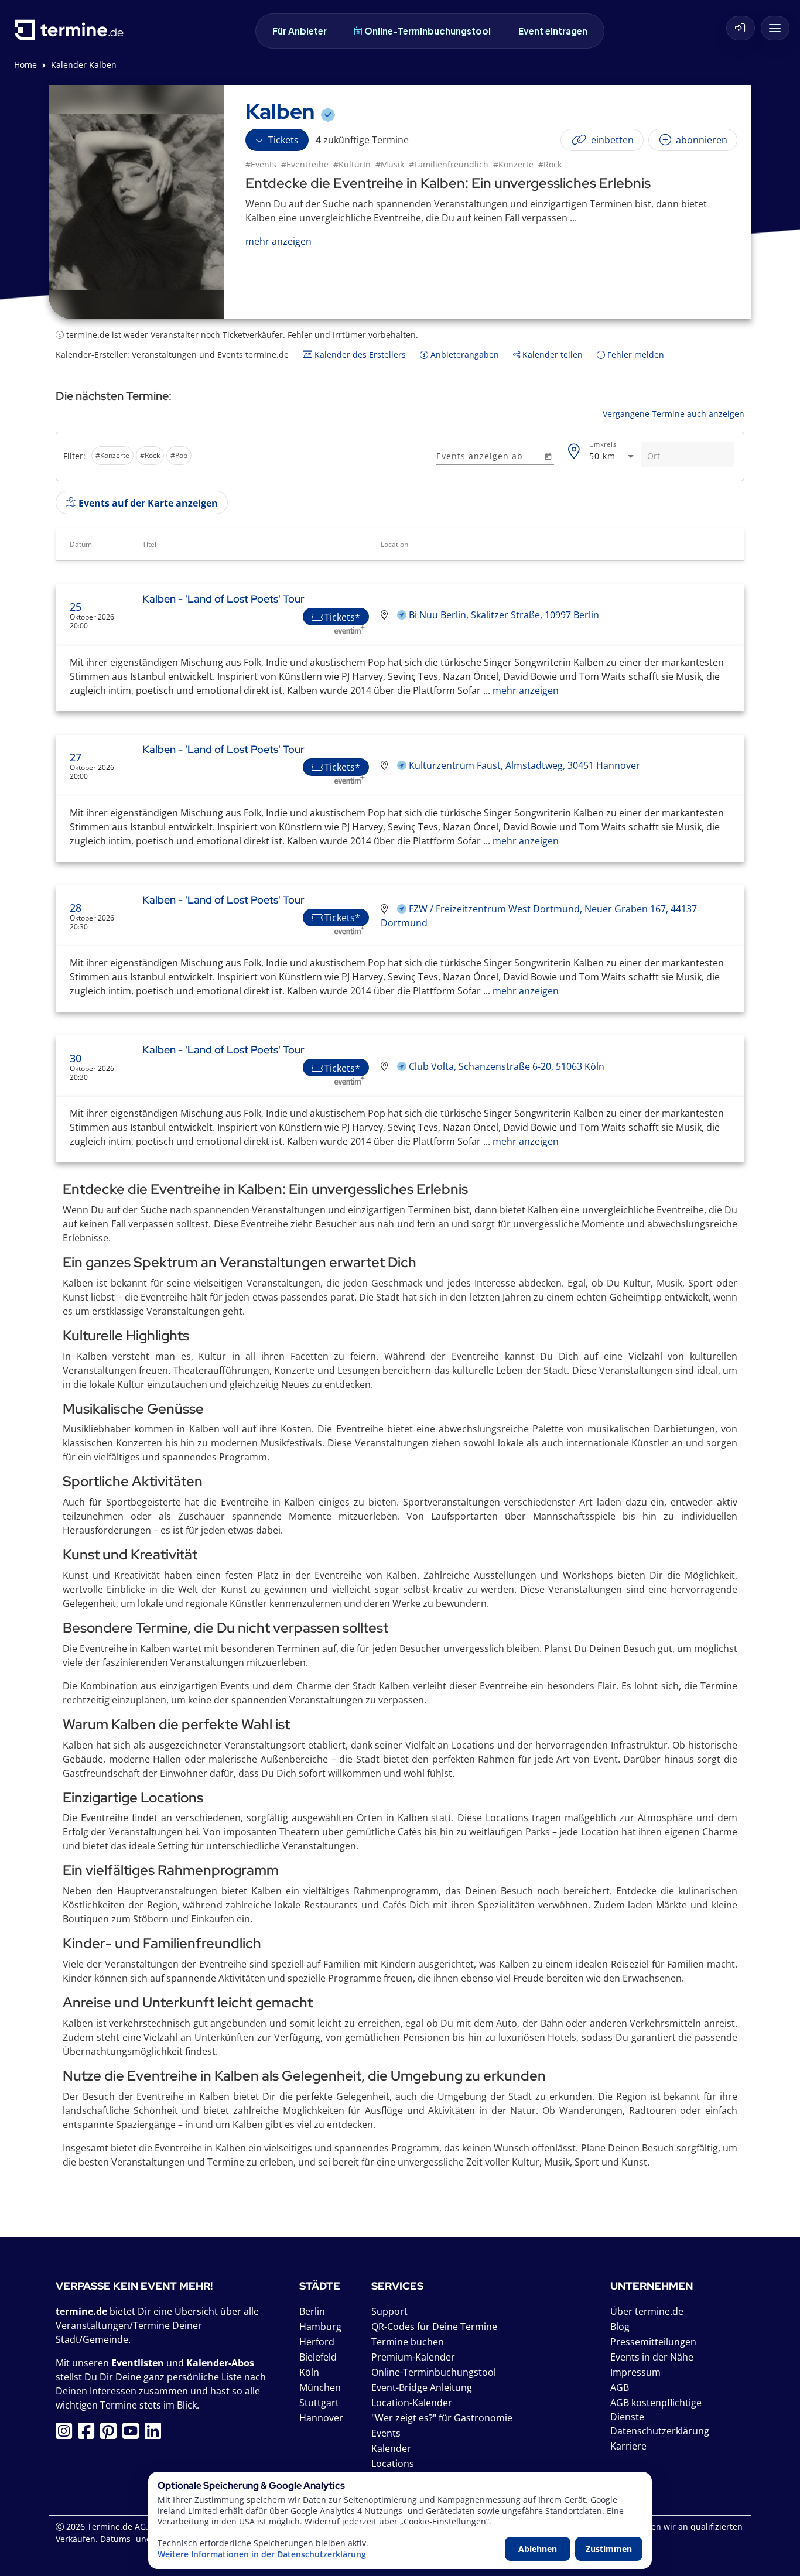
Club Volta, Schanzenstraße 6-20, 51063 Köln (507, 1066)
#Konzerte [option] (112, 455)
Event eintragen (553, 31)
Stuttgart (319, 2403)
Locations (393, 2464)
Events (386, 2433)
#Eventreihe (305, 164)
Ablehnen (538, 2549)
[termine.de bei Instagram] (67, 2434)
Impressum (635, 2372)
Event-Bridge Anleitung (422, 2387)
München (320, 2387)
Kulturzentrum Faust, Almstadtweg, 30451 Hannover (524, 765)
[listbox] (244, 457)
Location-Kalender (412, 2403)
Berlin (312, 2311)
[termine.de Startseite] (72, 34)
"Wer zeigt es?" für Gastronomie (442, 2418)
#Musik (390, 164)
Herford (317, 2342)
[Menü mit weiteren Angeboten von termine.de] (775, 28)
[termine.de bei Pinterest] (111, 2434)
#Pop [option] (179, 455)
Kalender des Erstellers (359, 355)
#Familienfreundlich (449, 164)
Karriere (628, 2446)
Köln (309, 2372)
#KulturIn (352, 164)
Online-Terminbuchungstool (428, 31)
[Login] (741, 28)
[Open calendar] (548, 456)
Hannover (321, 2418)
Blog (620, 2327)
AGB (620, 2387)
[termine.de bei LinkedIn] (156, 2434)
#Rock (550, 164)
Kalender (391, 2448)
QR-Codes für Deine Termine (434, 2327)
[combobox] (613, 456)
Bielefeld (318, 2357)
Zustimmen (609, 2549)
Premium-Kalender (413, 2357)
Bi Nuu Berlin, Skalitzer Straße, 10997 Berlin (504, 615)
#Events (261, 164)
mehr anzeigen (524, 690)
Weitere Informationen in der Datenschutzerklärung (262, 2554)
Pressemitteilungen (653, 2342)
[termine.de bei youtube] (134, 2434)
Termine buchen (408, 2342)
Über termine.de (647, 2311)
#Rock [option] (150, 455)
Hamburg (320, 2327)
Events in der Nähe (652, 2357)
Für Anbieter (300, 31)
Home (25, 65)
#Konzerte (513, 164)
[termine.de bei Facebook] (89, 2434)
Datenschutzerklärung (660, 2431)
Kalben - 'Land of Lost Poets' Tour (223, 599)
